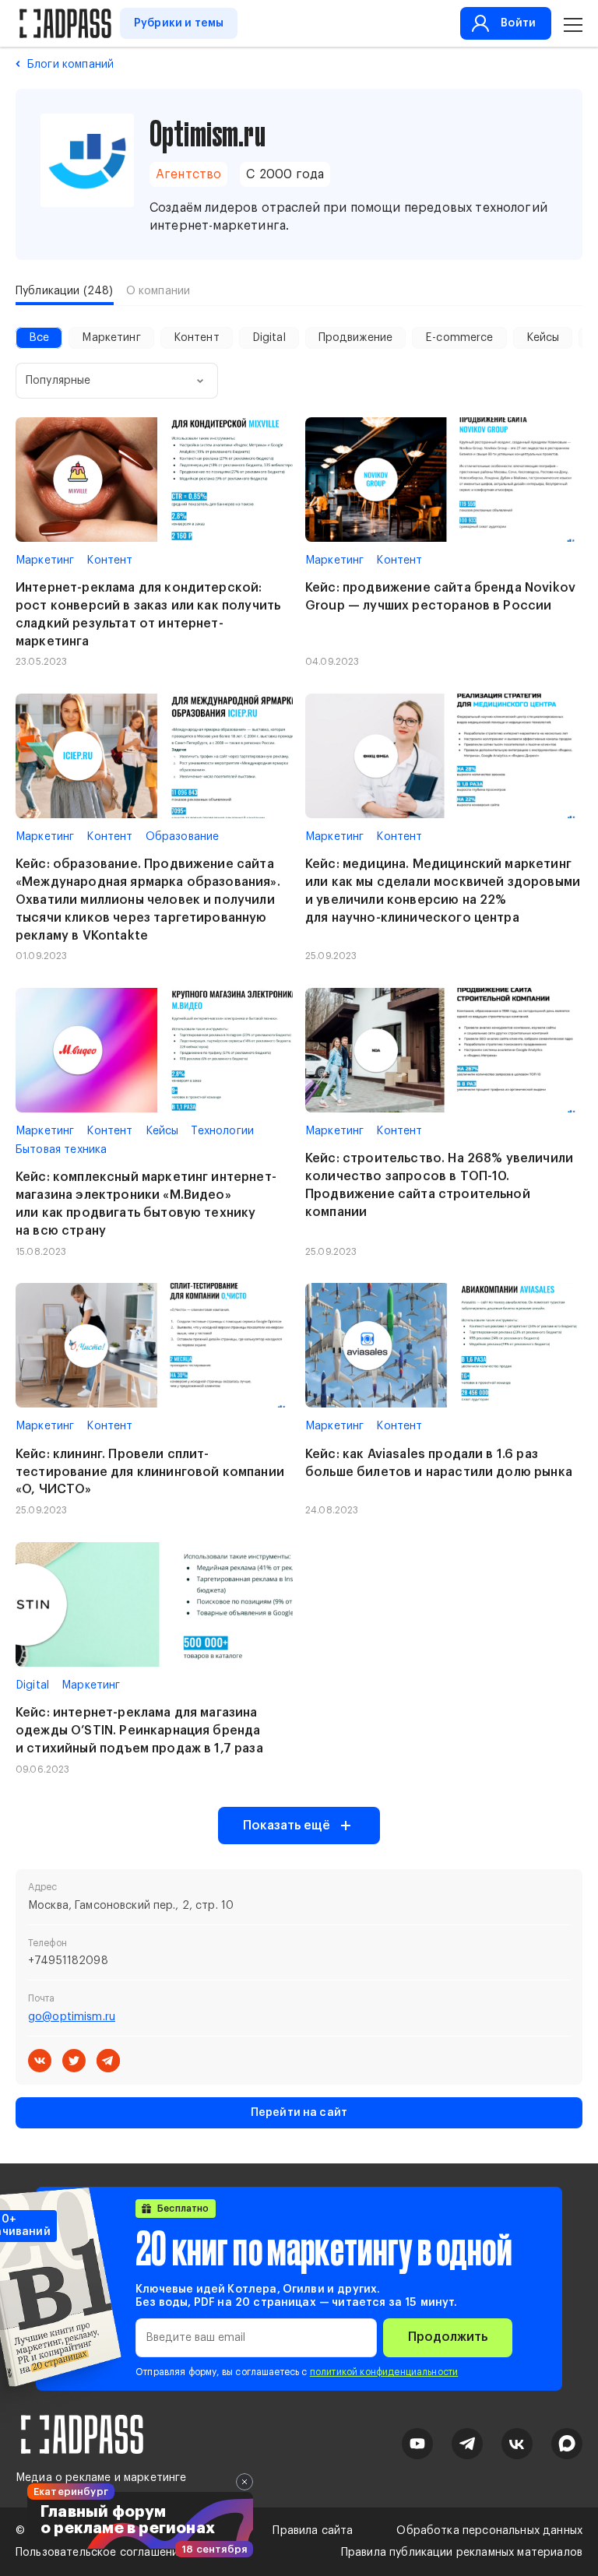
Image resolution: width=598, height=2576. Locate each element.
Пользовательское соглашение (100, 2553)
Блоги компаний (70, 65)
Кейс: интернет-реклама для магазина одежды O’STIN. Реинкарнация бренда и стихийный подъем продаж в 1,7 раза (139, 1731)
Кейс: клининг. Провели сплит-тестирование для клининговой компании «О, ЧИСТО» (150, 1472)
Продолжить (448, 2337)
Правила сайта (313, 2531)
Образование (183, 837)
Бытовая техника (61, 1150)
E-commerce (459, 338)
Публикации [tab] (65, 291)
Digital (269, 338)
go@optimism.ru (72, 2017)
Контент (197, 338)
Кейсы (543, 338)
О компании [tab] (158, 291)
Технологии (222, 1131)
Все (39, 338)
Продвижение (356, 338)
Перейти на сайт (299, 2113)
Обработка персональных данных (489, 2531)
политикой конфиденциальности (384, 2372)
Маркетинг (111, 338)
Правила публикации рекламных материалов (462, 2553)
